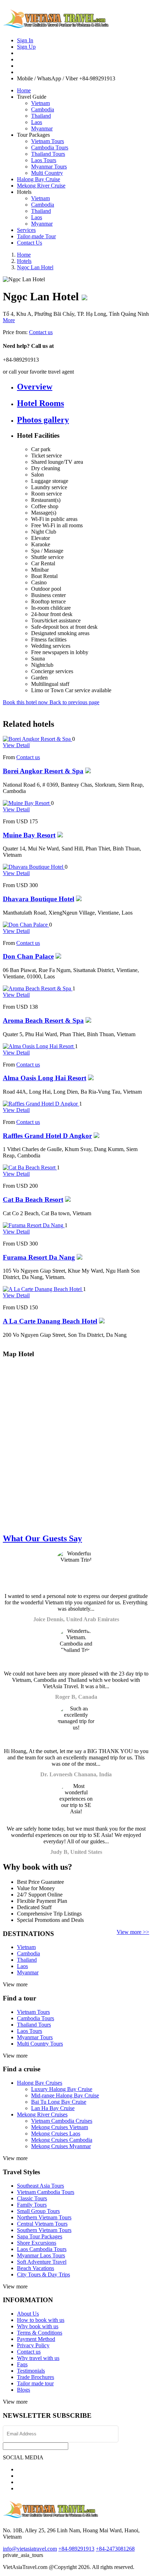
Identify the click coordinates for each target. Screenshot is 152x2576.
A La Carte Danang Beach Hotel (50, 1321)
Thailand (41, 116)
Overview (35, 387)
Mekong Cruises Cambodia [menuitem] (62, 2140)
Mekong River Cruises (42, 2114)
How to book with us (41, 2320)
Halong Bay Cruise (39, 179)
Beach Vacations (36, 2268)
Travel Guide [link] (32, 97)
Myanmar (42, 128)
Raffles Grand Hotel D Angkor (47, 1136)
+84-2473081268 (115, 2549)
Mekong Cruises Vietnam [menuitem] (60, 2127)
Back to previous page (74, 702)
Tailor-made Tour (36, 236)
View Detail (16, 745)
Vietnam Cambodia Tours (46, 2192)
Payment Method (36, 2339)
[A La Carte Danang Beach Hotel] (43, 1289)
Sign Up (26, 47)
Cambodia (43, 109)
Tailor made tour (35, 2383)
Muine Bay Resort (29, 835)
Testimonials (31, 2371)
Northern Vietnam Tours (44, 2217)
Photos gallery (43, 420)
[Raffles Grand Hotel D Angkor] (41, 1104)
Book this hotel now (26, 702)
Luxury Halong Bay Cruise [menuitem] (62, 2089)
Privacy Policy (33, 2345)
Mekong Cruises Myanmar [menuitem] (61, 2146)
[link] (76, 1569)
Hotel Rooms (40, 403)
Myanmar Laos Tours (41, 2255)
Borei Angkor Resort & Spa (43, 771)
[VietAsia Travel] (56, 25)
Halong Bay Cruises (40, 2083)
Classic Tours (32, 2198)
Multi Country (47, 173)
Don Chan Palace (28, 956)
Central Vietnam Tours (42, 2224)
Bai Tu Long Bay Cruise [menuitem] (59, 2102)
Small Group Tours (38, 2211)
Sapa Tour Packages (40, 2236)
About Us (28, 2314)
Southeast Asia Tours (40, 2186)
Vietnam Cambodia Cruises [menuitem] (62, 2121)
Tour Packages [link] (33, 135)
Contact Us (30, 243)
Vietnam (40, 103)
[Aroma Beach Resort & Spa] (38, 988)
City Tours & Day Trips (43, 2274)
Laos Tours (44, 160)
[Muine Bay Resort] (27, 803)
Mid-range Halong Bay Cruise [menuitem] (65, 2095)
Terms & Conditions (40, 2333)
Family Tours (32, 2205)
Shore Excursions (37, 2243)
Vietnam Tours (48, 141)
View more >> (133, 1932)
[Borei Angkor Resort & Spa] (37, 739)
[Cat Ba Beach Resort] (30, 1167)
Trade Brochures (36, 2377)
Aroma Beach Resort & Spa (43, 1020)
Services (26, 230)
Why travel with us (38, 2358)
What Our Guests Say (42, 1538)
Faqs (22, 2364)
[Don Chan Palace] (26, 925)
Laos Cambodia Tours (42, 2249)
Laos (37, 122)
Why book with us (38, 2326)
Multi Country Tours (40, 2044)
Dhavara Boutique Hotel (39, 899)
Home (24, 90)
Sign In (25, 40)
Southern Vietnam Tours (44, 2230)
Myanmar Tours (49, 167)
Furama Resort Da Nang (39, 1257)
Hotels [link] (24, 192)
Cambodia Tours (50, 147)
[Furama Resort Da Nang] (34, 1225)
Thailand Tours (48, 154)
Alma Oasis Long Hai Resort (45, 1078)
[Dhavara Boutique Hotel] (34, 867)
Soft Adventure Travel (42, 2262)
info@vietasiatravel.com (30, 2549)
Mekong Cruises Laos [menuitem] (56, 2134)
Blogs (24, 2390)
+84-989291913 (76, 2549)
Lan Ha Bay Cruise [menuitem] (53, 2108)
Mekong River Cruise (41, 186)
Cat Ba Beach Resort (33, 1200)
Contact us (41, 332)
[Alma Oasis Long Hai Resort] (39, 1046)
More (9, 320)
